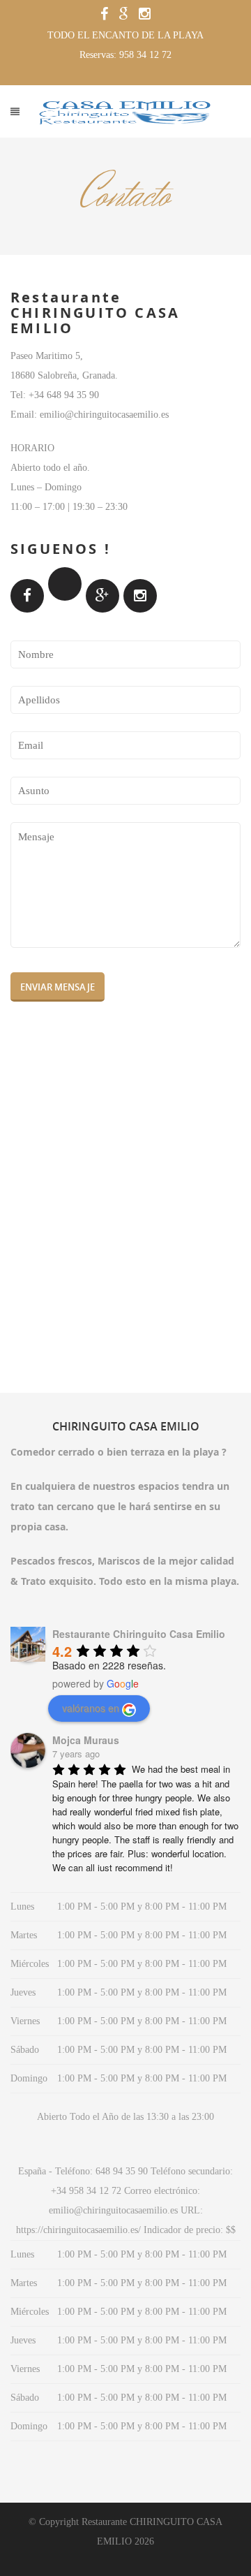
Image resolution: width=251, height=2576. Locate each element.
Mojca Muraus (86, 1740)
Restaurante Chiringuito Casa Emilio (139, 1634)
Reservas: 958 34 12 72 (125, 55)
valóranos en (91, 1708)
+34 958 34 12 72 (86, 2191)
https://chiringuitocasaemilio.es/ (78, 2230)
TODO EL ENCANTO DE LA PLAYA (125, 35)
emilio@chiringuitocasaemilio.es (113, 2210)
